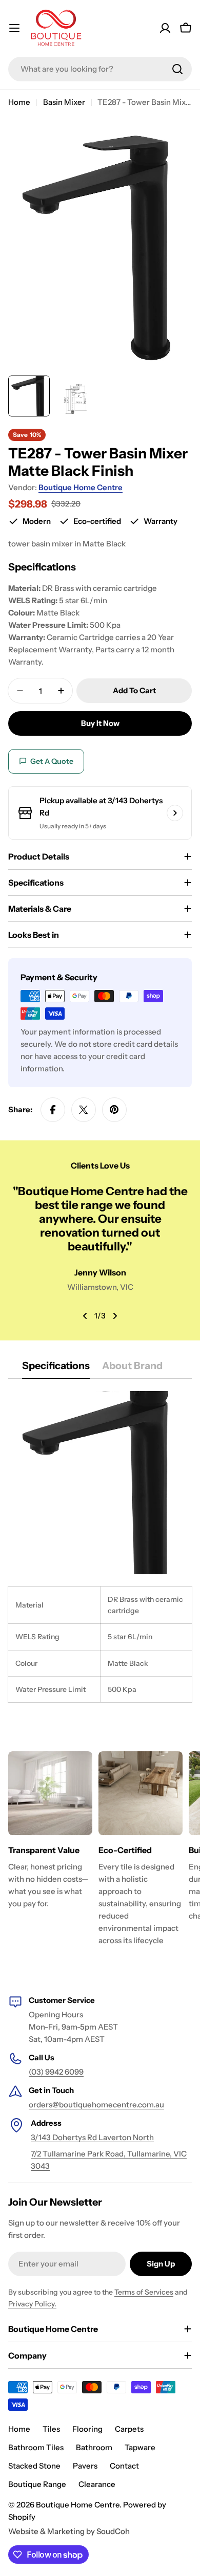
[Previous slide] (85, 1316)
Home (19, 102)
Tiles (51, 2429)
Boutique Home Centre (81, 487)
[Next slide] (115, 1316)
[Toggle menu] (14, 28)
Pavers (85, 2466)
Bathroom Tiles (36, 2447)
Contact (124, 2466)
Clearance (97, 2484)
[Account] (165, 28)
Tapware (140, 2447)
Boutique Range (37, 2484)
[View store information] (175, 813)
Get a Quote (52, 761)
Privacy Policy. (32, 2304)
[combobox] (100, 69)
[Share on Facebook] (53, 1110)
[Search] (177, 69)
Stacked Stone (34, 2466)
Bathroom (94, 2447)
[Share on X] (84, 1110)
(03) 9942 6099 (56, 2072)
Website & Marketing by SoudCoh (69, 2531)
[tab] (56, 1369)
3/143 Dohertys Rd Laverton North (92, 2137)
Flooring (87, 2429)
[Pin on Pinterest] (114, 1110)
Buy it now (100, 723)
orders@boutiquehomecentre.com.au (96, 2105)
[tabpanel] (100, 1547)
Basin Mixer (64, 102)
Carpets (129, 2429)
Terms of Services (144, 2292)
